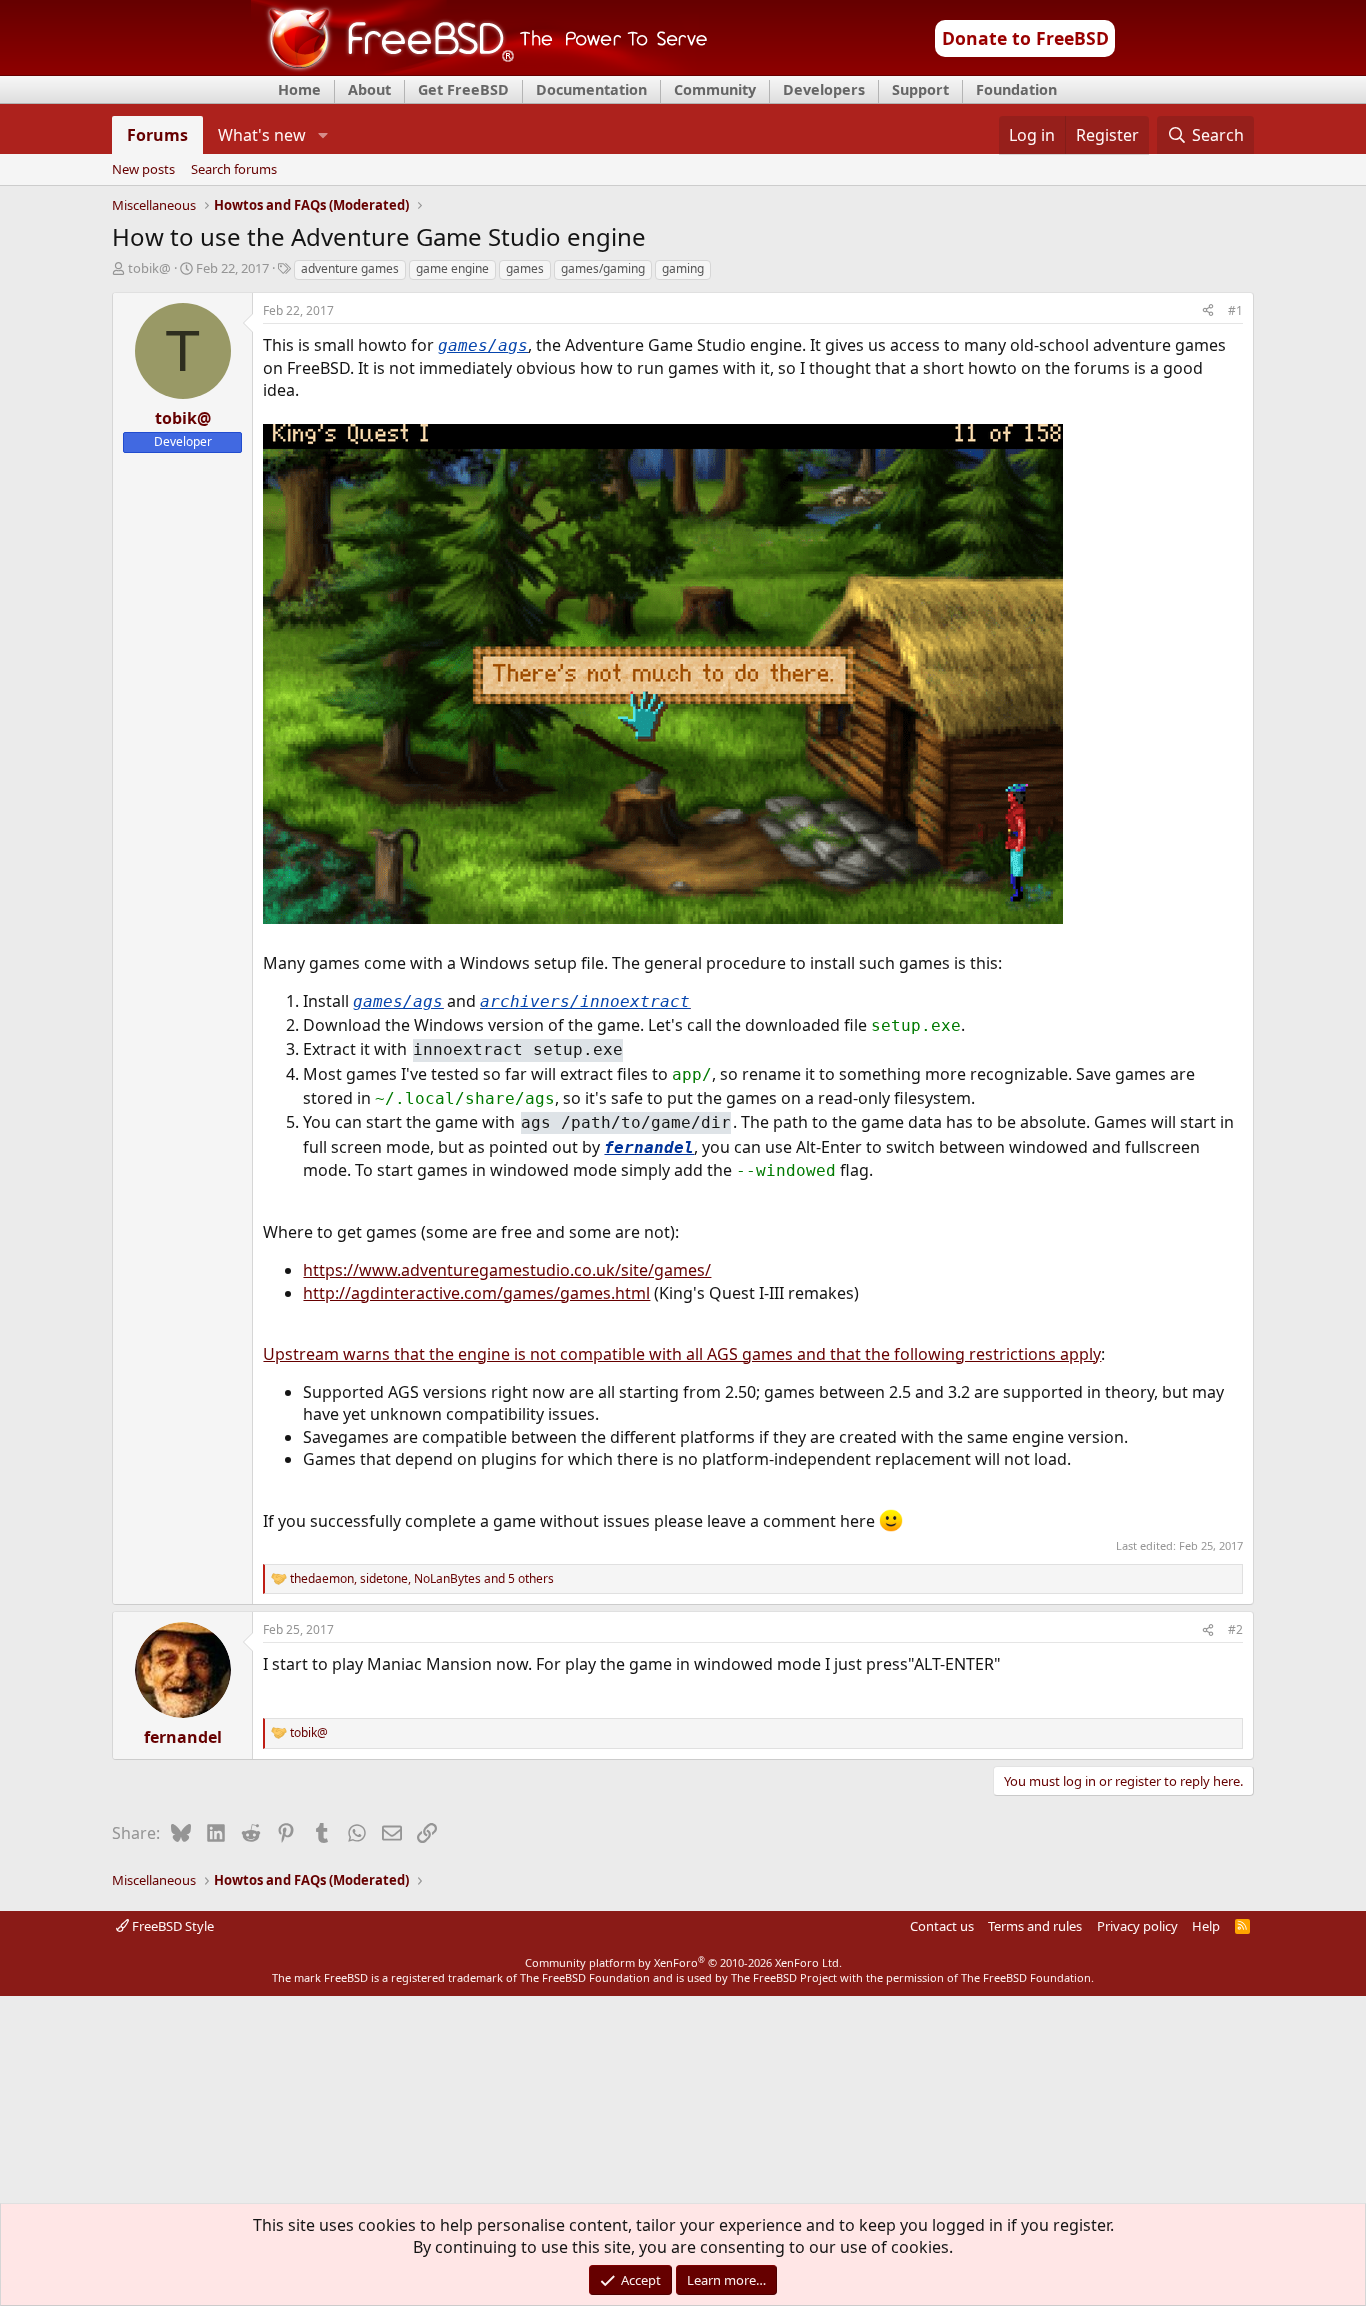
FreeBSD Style (171, 1926)
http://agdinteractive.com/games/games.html (476, 1293)
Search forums (234, 170)
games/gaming (603, 268)
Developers (824, 89)
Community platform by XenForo (683, 1962)
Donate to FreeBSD (1025, 38)
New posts (143, 170)
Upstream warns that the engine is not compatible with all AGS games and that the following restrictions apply (682, 1354)
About (369, 89)
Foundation (1016, 89)
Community (715, 89)
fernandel (649, 1147)
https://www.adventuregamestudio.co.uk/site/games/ (507, 1270)
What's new (262, 135)
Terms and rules (1035, 1926)
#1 (1235, 310)
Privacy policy (1137, 1926)
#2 (1235, 1629)
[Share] (1208, 311)
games (525, 268)
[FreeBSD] (479, 69)
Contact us (942, 1926)
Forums (157, 135)
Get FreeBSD (463, 89)
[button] (322, 135)
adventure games (350, 268)
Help (1206, 1926)
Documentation (591, 89)
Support (920, 89)
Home (299, 89)
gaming (683, 268)
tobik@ (149, 268)
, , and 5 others (422, 1579)
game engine (452, 268)
